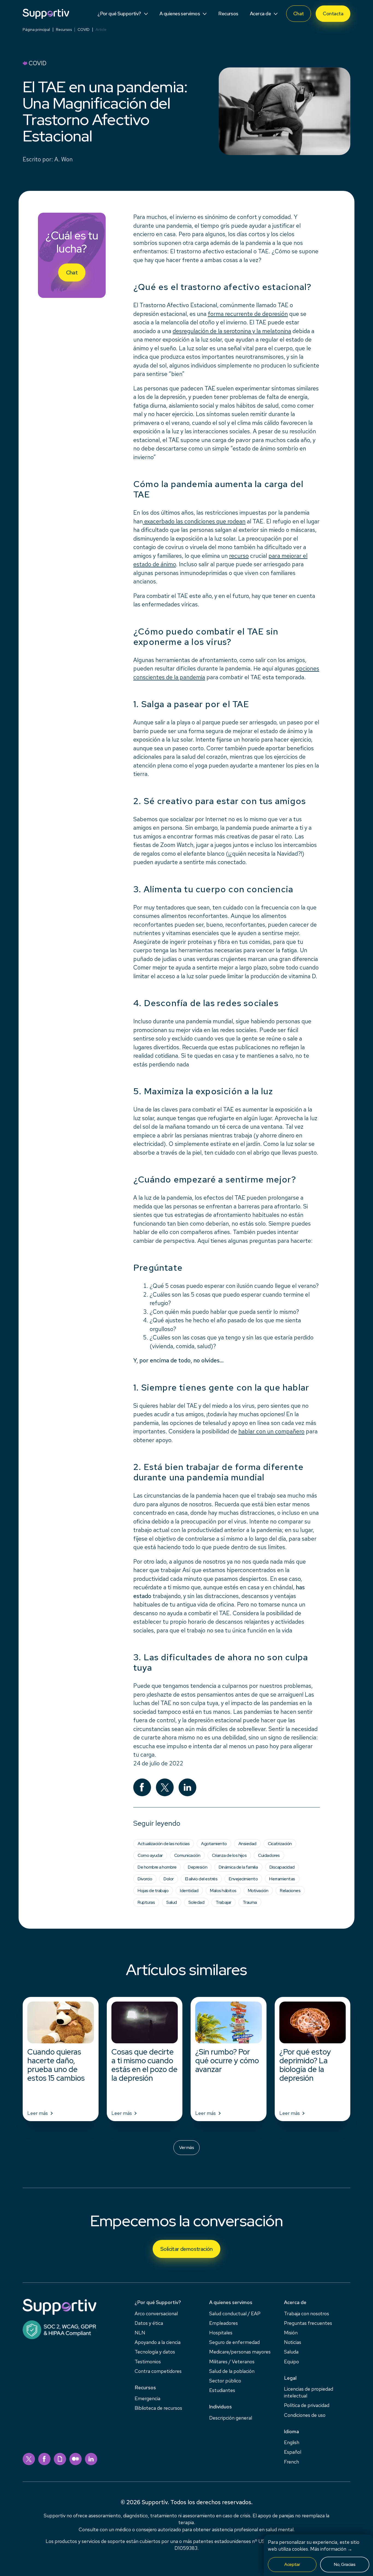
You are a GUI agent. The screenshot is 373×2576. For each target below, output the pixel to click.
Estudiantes (222, 2390)
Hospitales (221, 2333)
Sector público (225, 2381)
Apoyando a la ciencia (158, 2342)
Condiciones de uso (305, 2415)
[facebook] (44, 2459)
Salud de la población (232, 2371)
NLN (140, 2333)
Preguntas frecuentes (308, 2323)
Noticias (293, 2342)
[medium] (76, 2459)
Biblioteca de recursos (158, 2408)
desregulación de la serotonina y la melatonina (232, 331)
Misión (291, 2333)
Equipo (291, 2362)
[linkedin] (91, 2459)
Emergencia (147, 2398)
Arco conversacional (156, 2313)
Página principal (36, 29)
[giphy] (60, 2459)
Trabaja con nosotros (307, 2313)
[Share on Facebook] (142, 1787)
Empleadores (223, 2323)
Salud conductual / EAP (235, 2313)
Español (293, 2452)
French (291, 2462)
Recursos (64, 29)
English (292, 2442)
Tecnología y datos (155, 2352)
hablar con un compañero (271, 1431)
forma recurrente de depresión (248, 314)
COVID (84, 29)
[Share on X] (165, 1787)
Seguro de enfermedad (234, 2342)
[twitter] (29, 2459)
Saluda (291, 2352)
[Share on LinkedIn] (187, 1787)
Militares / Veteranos (232, 2362)
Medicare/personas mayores (240, 2352)
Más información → (331, 2549)
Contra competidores (158, 2371)
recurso (239, 556)
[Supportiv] (46, 14)
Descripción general (231, 2418)
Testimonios (148, 2362)
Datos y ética (149, 2323)
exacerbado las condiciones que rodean (194, 521)
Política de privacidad (307, 2405)
